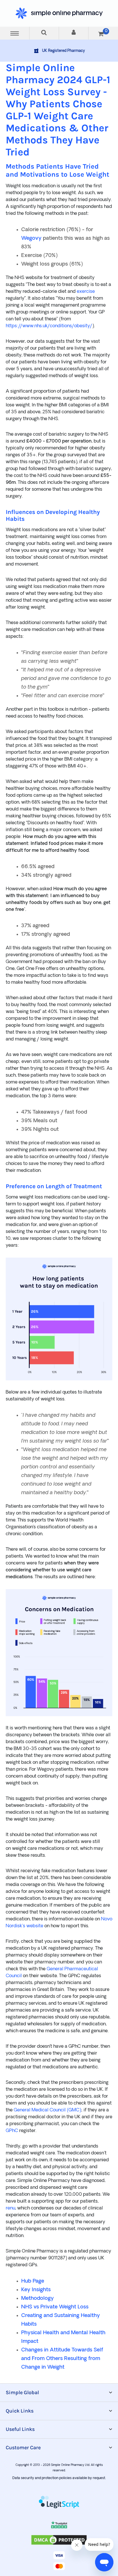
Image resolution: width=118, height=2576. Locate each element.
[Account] (74, 33)
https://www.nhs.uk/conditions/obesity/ (49, 326)
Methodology (38, 2299)
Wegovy (31, 238)
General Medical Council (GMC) (47, 2110)
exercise (86, 292)
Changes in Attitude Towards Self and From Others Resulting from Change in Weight (62, 2359)
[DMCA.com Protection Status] (59, 2545)
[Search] (44, 33)
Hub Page (33, 2281)
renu (10, 2208)
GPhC (12, 2131)
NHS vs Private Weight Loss (55, 2307)
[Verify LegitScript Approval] (59, 2503)
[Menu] (15, 33)
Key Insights (36, 2290)
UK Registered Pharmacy (64, 51)
